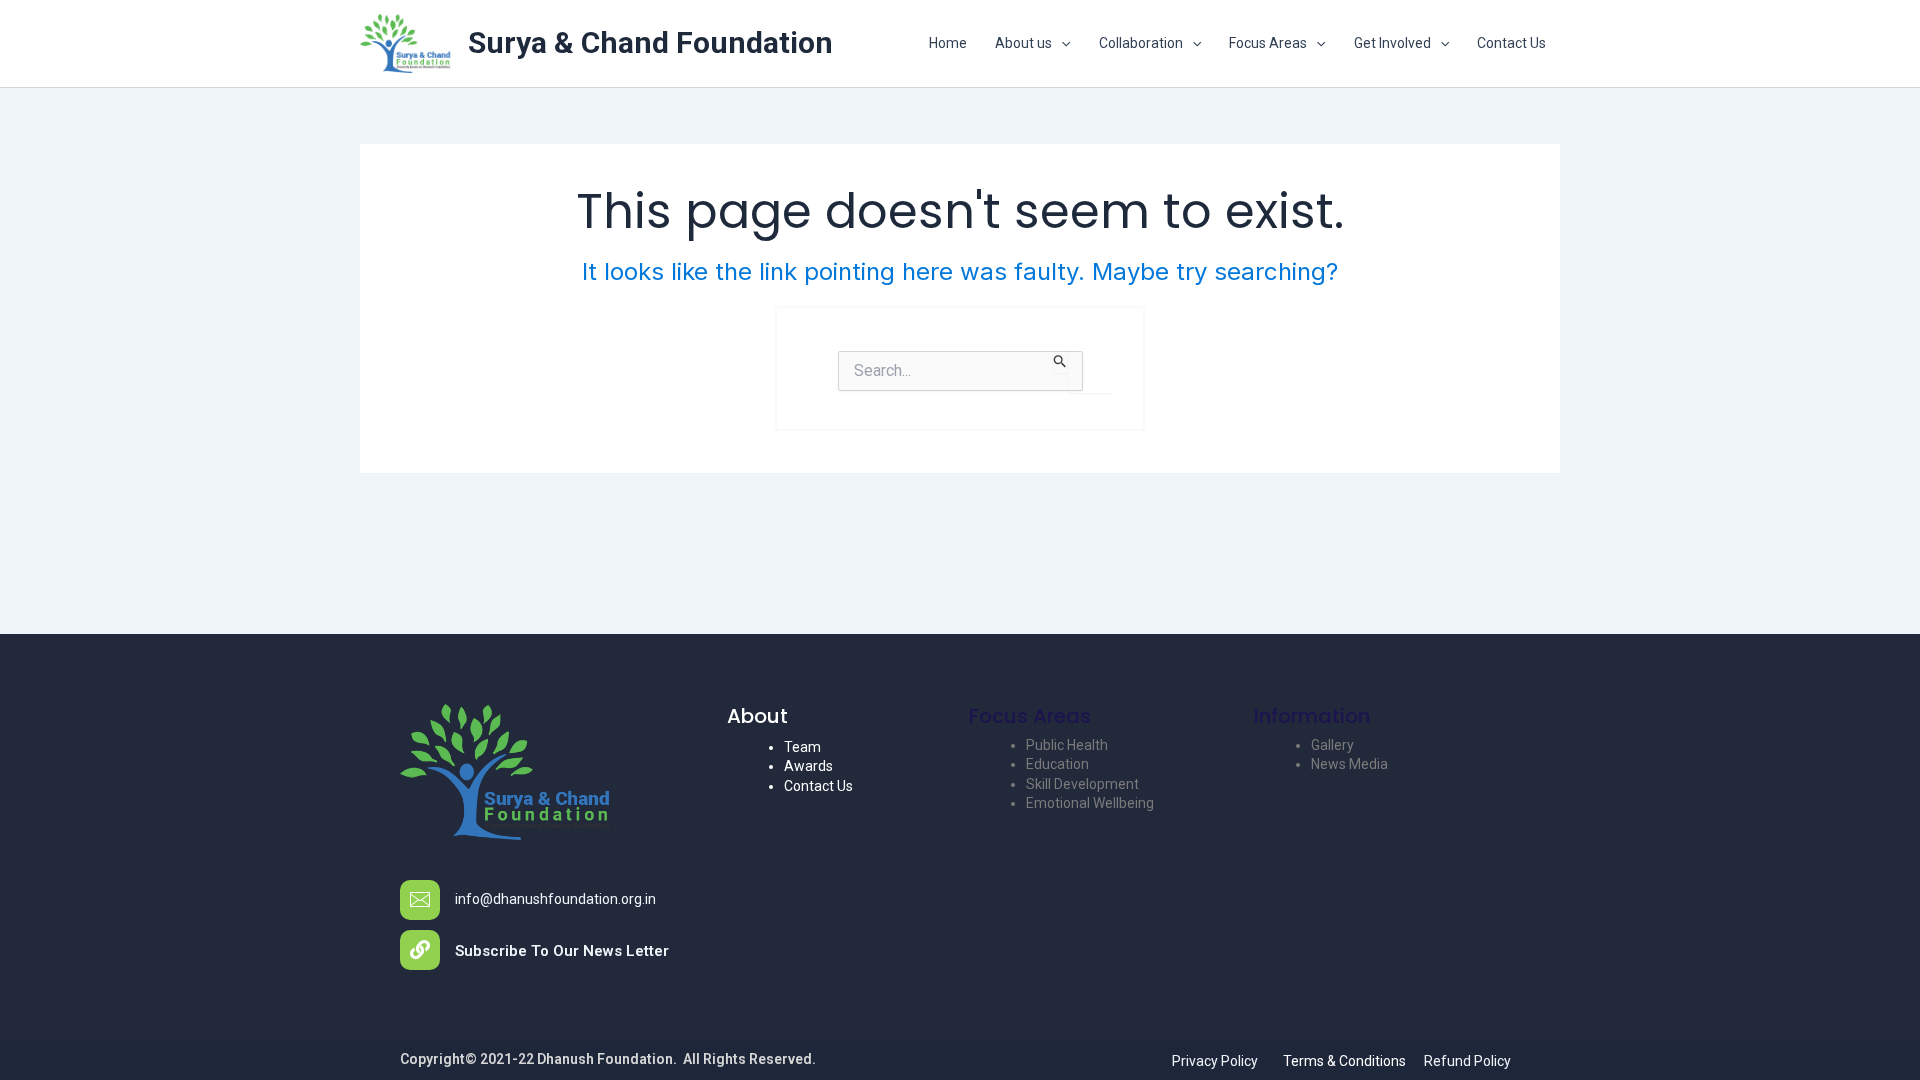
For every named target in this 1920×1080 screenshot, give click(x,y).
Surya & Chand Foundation (650, 42)
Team (802, 747)
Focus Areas (1268, 43)
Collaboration (1141, 43)
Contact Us (1511, 43)
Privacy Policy (1215, 1061)
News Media (1349, 764)
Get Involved (1392, 43)
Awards (808, 766)
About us (1023, 43)
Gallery (1332, 745)
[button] (1061, 43)
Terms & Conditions (1344, 1061)
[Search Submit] (1060, 362)
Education (1057, 764)
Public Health (1067, 745)
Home (948, 43)
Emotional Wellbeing (1090, 803)
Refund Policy (1467, 1061)
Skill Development (1082, 784)
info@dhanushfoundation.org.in (555, 899)
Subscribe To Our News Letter (562, 951)
